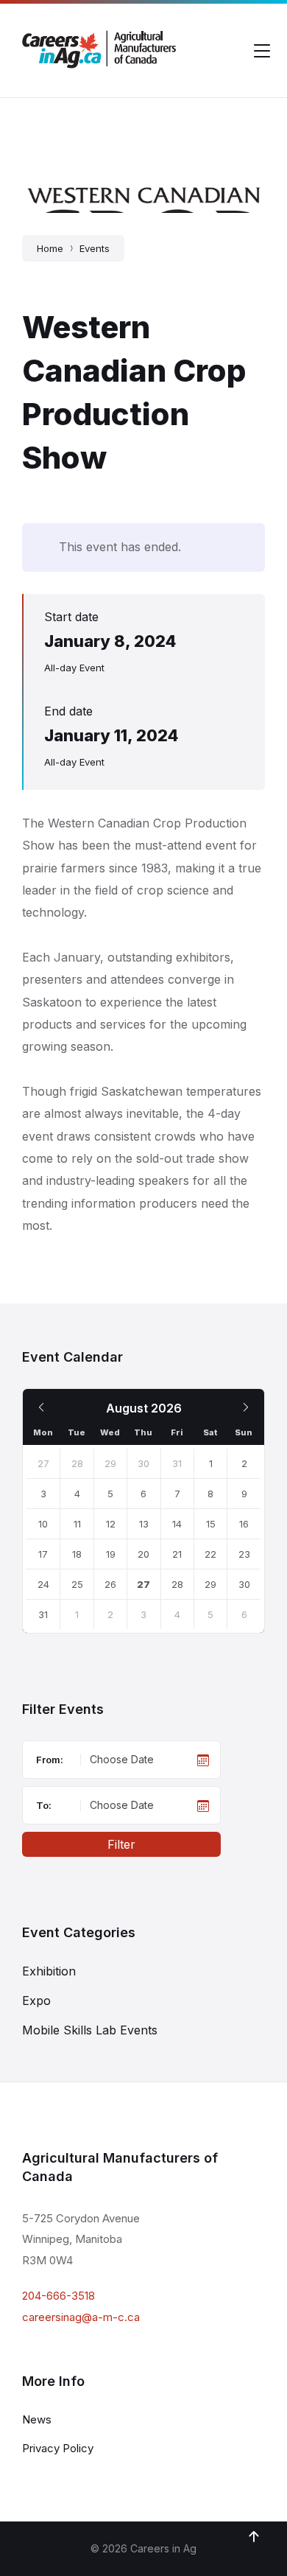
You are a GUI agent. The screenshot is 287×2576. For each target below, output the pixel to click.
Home (50, 248)
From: (50, 1760)
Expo (36, 2001)
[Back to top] (254, 2537)
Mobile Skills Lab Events (90, 2030)
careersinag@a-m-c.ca (81, 2317)
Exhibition (49, 1971)
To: (44, 1805)
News (37, 2419)
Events (95, 248)
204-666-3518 (59, 2296)
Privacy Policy (58, 2448)
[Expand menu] (262, 51)
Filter (121, 1844)
